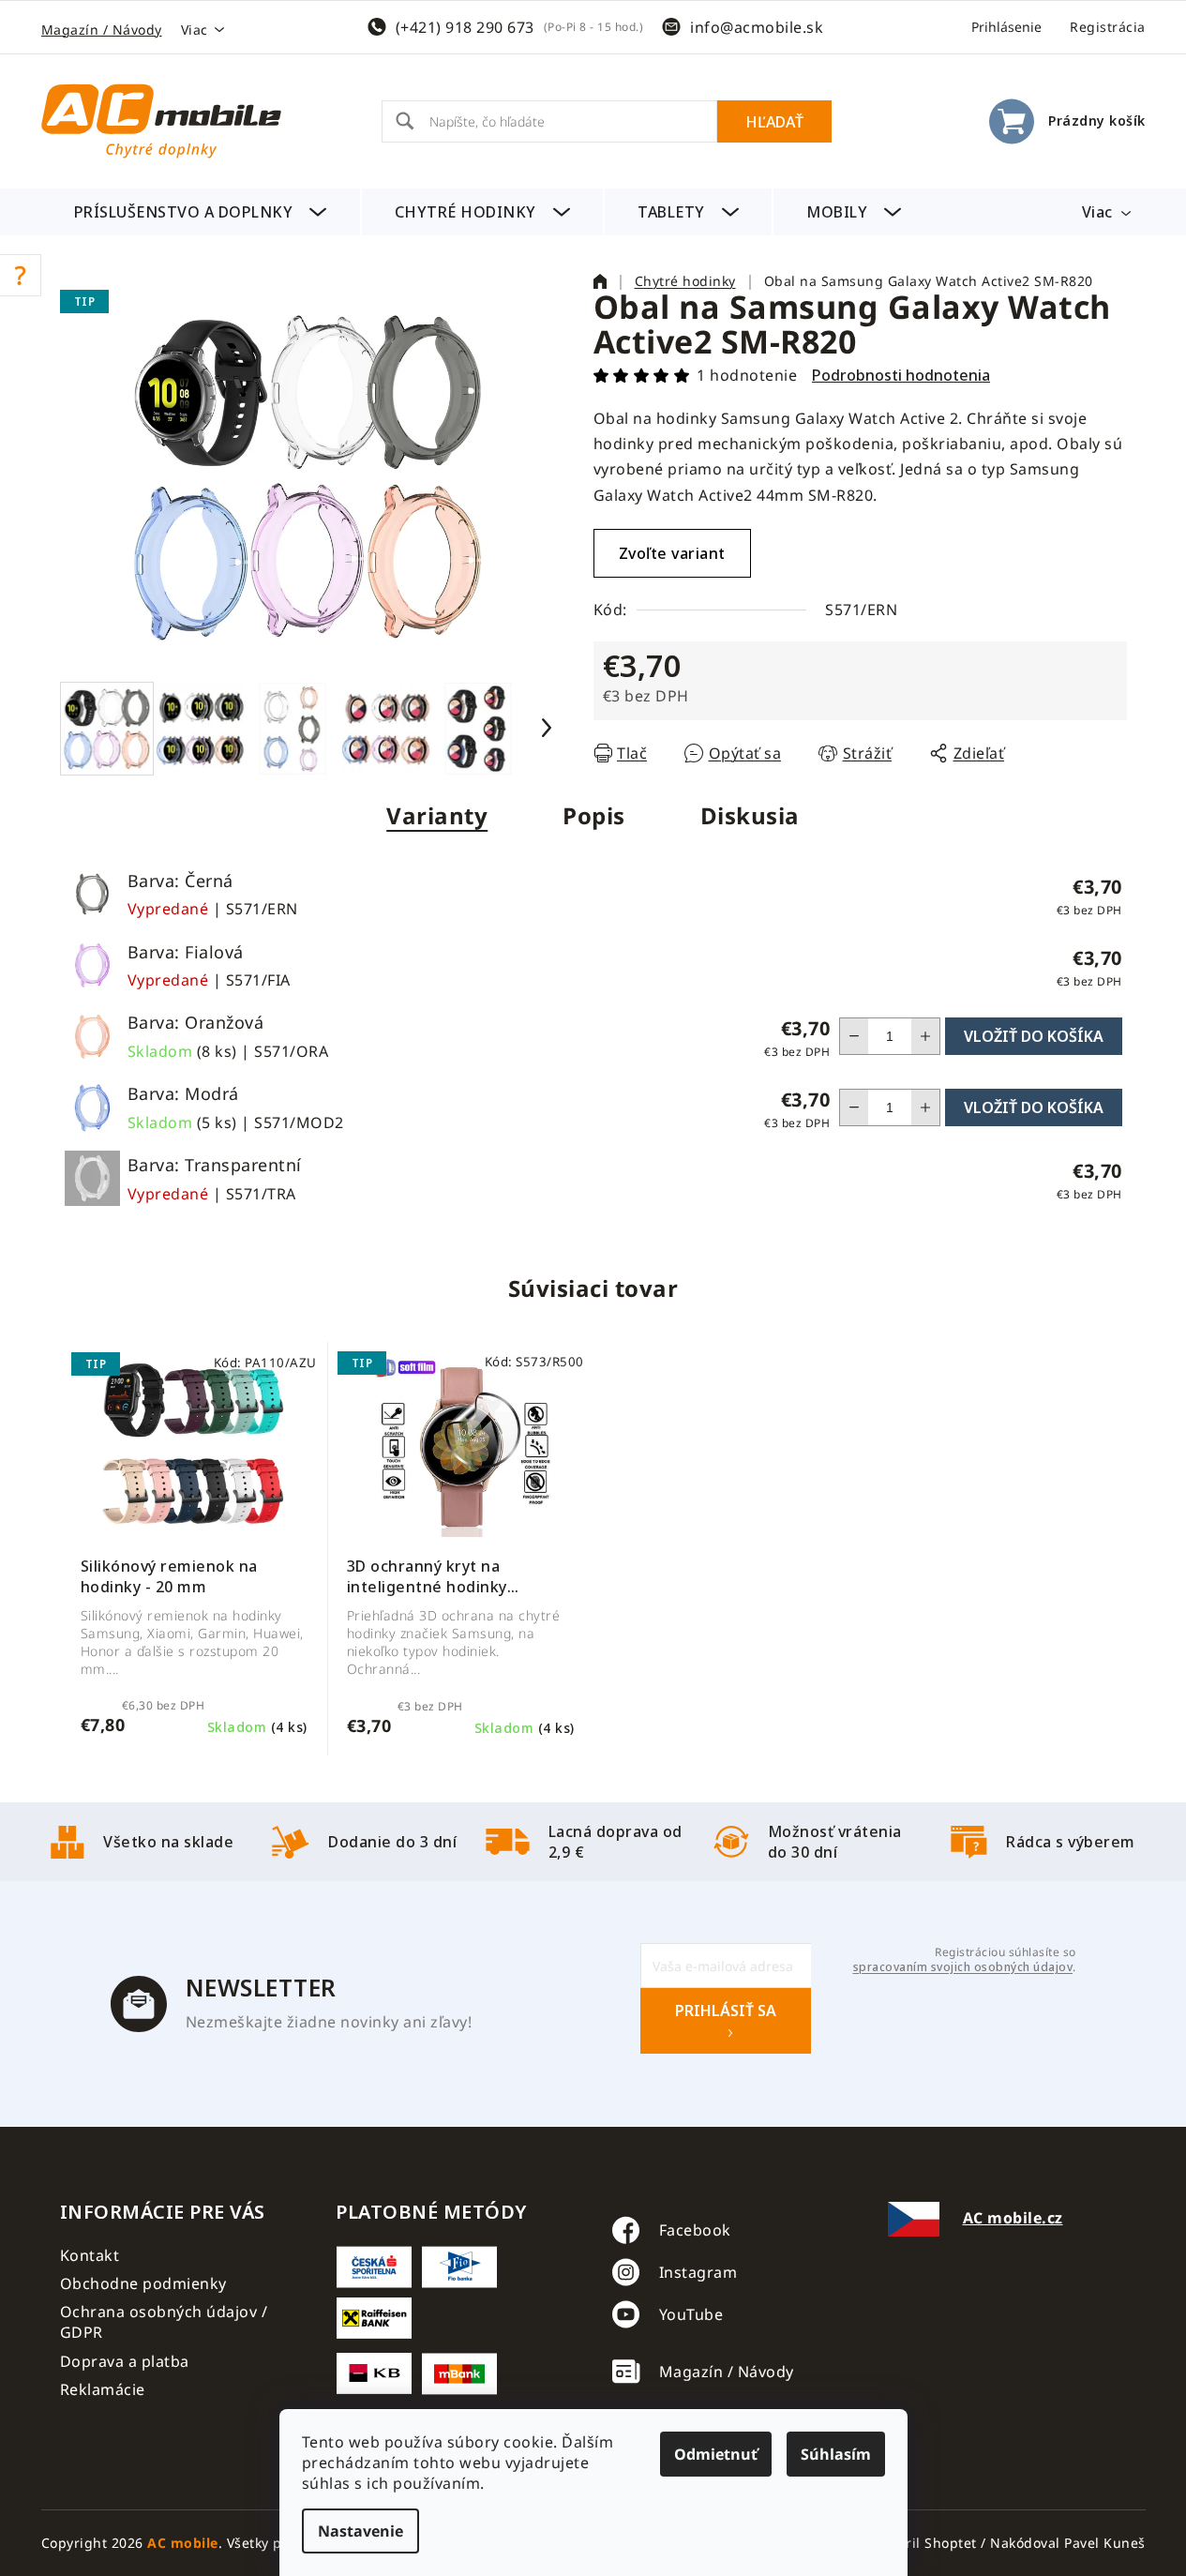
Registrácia (1108, 27)
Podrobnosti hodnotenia (901, 375)
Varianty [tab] (437, 815)
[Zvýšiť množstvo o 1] (925, 1036)
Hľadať (774, 122)
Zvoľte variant (672, 553)
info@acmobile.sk (757, 27)
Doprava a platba (125, 2361)
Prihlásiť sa (726, 2011)
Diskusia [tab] (750, 815)
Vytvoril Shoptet (924, 2543)
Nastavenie (360, 2531)
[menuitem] (201, 212)
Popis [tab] (594, 815)
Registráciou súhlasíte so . (964, 1960)
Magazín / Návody (102, 30)
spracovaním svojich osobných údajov (963, 1967)
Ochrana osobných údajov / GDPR (164, 2322)
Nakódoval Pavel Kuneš (1068, 2543)
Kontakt (90, 2255)
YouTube (691, 2314)
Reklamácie (103, 2389)
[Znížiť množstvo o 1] (854, 1036)
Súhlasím (836, 2454)
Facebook (695, 2230)
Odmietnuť (716, 2454)
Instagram (698, 2272)
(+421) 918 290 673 (465, 27)
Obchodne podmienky (143, 2283)
